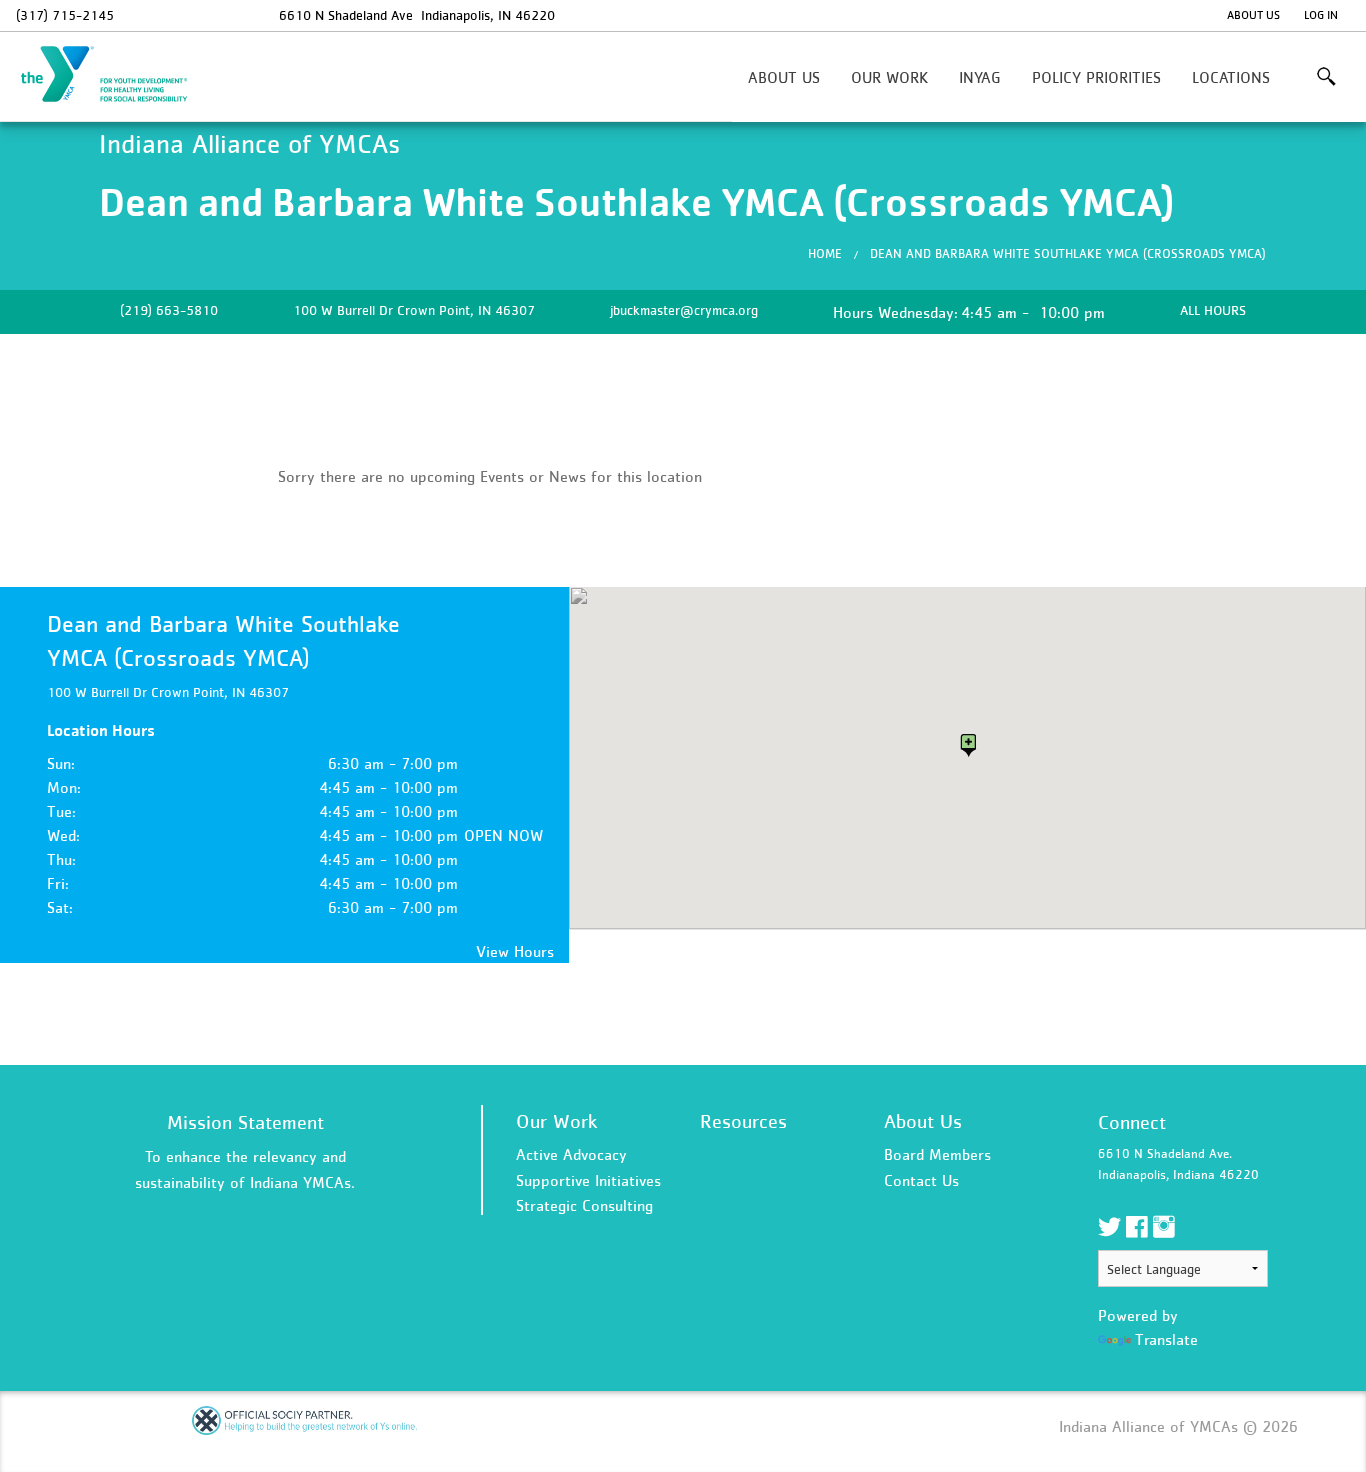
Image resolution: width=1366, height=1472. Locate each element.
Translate (1166, 1339)
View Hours (515, 951)
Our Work (889, 77)
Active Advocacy (571, 1154)
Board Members (937, 1154)
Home (825, 253)
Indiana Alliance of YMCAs (116, 75)
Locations (1231, 77)
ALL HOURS (1213, 310)
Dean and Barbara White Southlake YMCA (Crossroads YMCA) (1068, 253)
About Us (1253, 15)
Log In (1321, 15)
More (1326, 77)
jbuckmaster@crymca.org (684, 310)
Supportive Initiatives (588, 1180)
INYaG (979, 77)
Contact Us (921, 1180)
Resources (743, 1121)
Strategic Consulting (584, 1205)
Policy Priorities (1096, 77)
